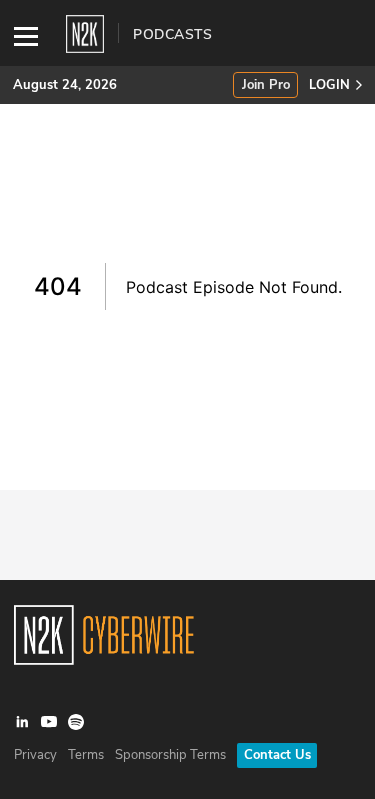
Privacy (35, 755)
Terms (86, 755)
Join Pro (266, 85)
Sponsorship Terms (170, 755)
